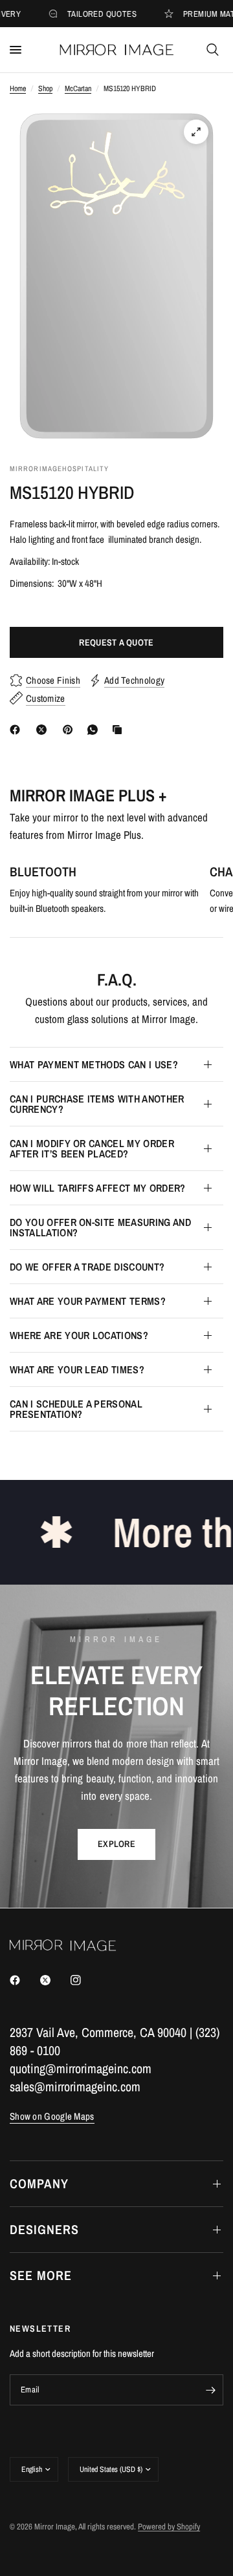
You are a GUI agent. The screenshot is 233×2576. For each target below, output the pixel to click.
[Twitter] (54, 1980)
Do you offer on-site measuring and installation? (100, 1227)
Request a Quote (116, 642)
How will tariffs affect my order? (98, 1188)
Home (18, 89)
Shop (45, 89)
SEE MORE (41, 2275)
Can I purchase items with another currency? (97, 1104)
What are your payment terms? (88, 1301)
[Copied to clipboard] (120, 730)
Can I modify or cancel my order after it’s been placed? (92, 1148)
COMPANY (39, 2183)
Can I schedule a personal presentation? (76, 1409)
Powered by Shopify (169, 2527)
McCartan (78, 89)
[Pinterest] (71, 730)
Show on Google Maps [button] (52, 2116)
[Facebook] (17, 730)
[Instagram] (85, 1980)
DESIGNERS (44, 2229)
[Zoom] (196, 132)
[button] (116, 1844)
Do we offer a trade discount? (87, 1267)
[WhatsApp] (95, 730)
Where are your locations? (79, 1335)
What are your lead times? (77, 1369)
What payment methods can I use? (94, 1064)
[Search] (213, 50)
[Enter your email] (210, 2390)
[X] (44, 730)
